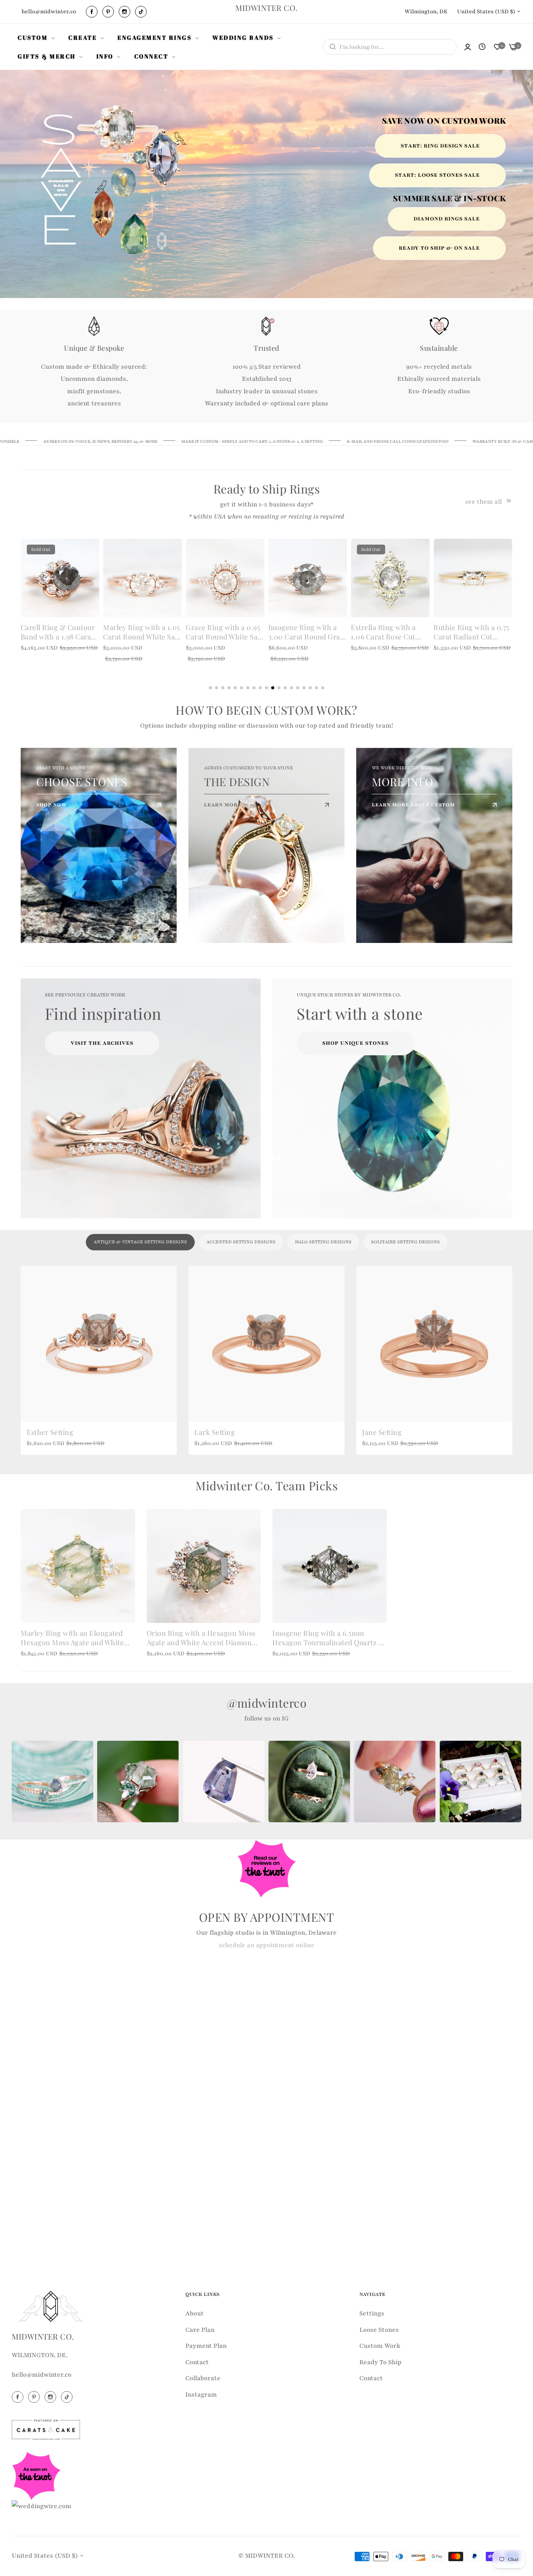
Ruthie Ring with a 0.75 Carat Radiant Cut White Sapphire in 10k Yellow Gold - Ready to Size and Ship (306, 632)
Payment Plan (206, 2346)
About (195, 2313)
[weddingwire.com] (42, 2506)
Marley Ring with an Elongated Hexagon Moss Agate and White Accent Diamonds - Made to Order (77, 1638)
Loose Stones (379, 2330)
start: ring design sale (440, 146)
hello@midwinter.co (42, 2375)
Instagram (201, 2395)
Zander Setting (386, 1432)
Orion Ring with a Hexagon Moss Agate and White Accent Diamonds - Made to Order (203, 1638)
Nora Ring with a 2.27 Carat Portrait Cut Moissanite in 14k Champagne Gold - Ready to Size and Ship (388, 632)
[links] (93, 12)
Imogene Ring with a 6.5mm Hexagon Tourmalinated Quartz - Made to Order (327, 1638)
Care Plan (200, 2330)
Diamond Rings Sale (447, 219)
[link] (37, 37)
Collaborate (203, 2378)
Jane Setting (46, 1432)
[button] (90, 553)
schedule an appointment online (267, 1945)
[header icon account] (468, 47)
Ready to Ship (380, 2362)
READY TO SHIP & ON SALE (439, 248)
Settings (372, 2313)
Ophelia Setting (220, 1432)
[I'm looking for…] (331, 47)
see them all (484, 502)
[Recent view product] (482, 47)
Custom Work (380, 2346)
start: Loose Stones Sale (437, 175)
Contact (197, 2362)
